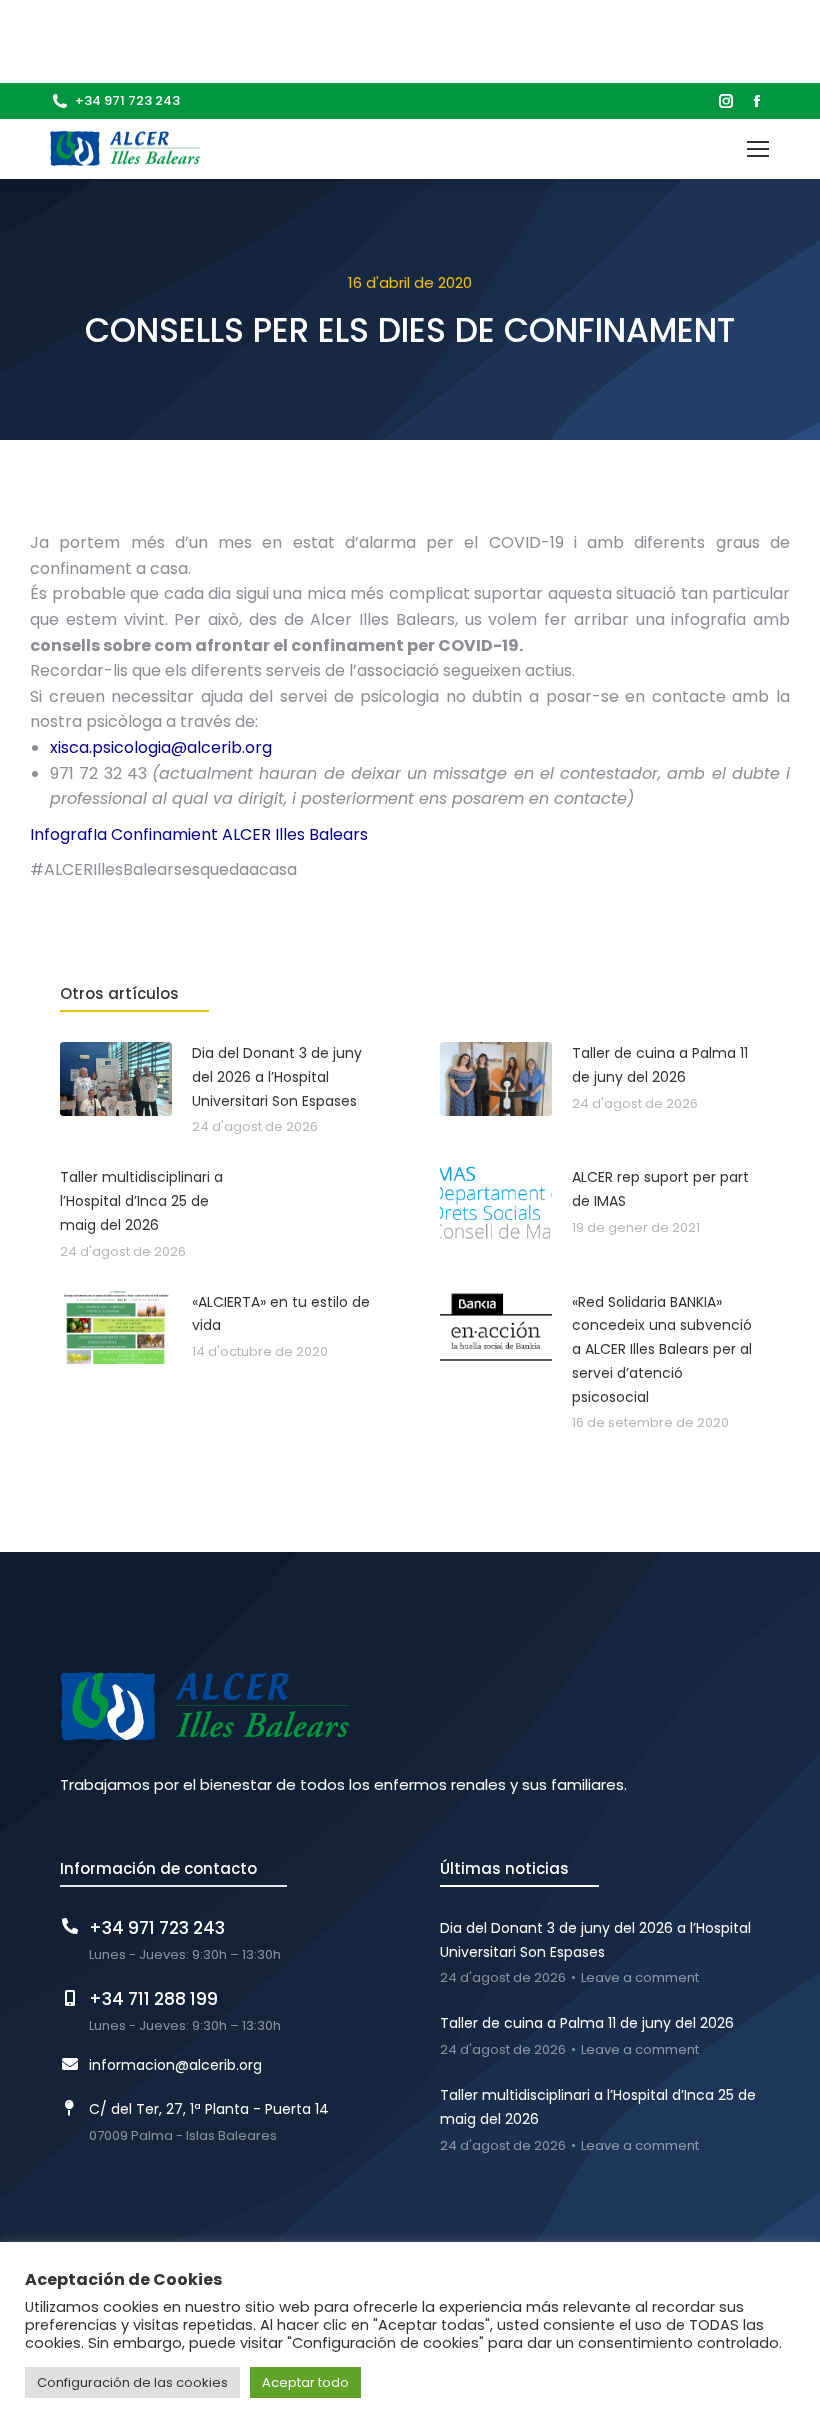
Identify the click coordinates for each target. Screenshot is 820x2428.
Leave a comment (640, 1978)
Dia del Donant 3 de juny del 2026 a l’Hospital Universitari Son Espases (595, 1940)
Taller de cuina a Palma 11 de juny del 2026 (587, 2023)
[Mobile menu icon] (758, 149)
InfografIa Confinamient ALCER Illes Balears (199, 834)
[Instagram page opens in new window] (726, 101)
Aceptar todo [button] (305, 2382)
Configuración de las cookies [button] (132, 2382)
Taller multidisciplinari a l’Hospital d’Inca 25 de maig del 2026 (598, 2107)
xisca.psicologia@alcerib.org (161, 747)
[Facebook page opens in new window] (757, 101)
